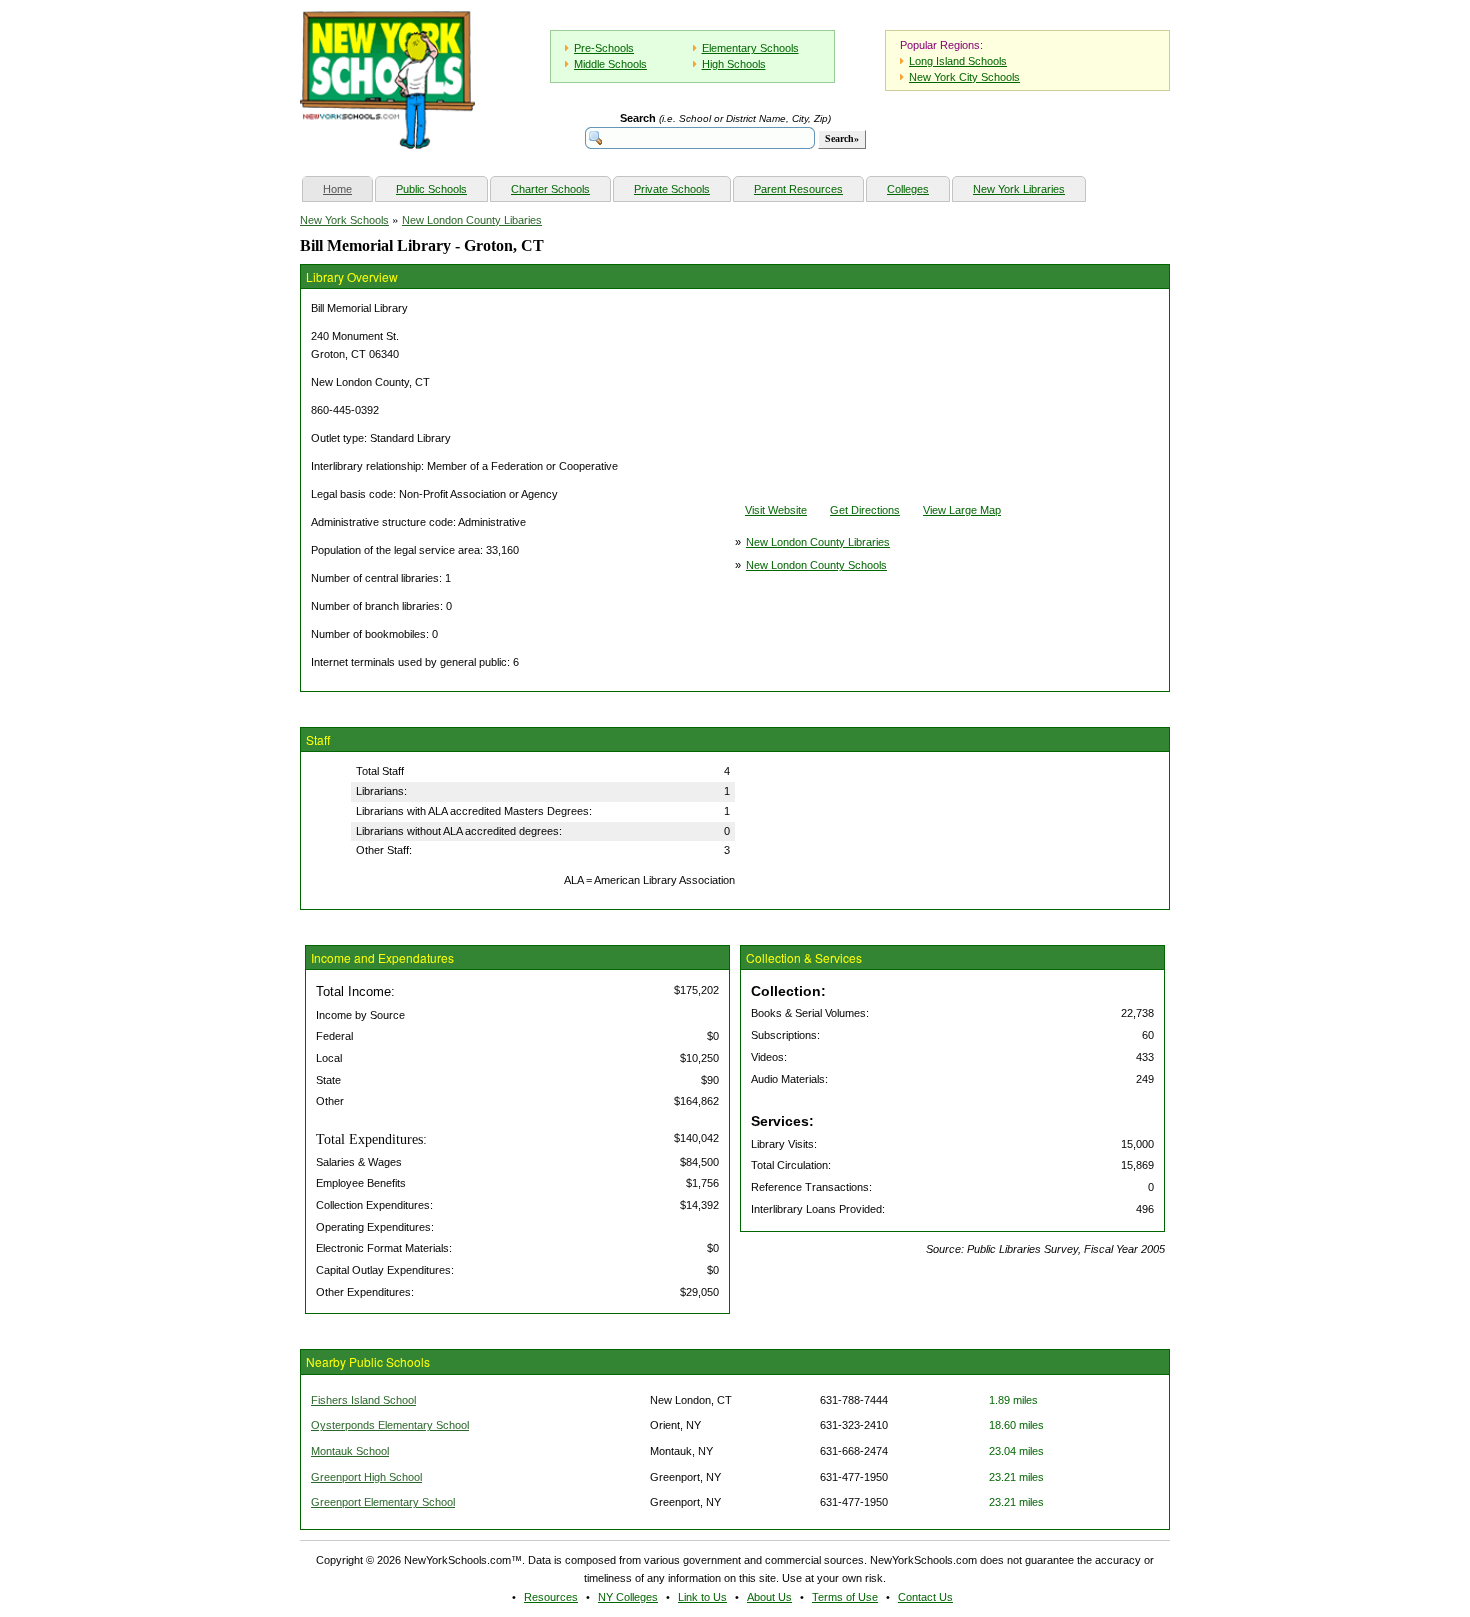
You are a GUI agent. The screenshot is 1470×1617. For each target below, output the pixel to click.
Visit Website (776, 510)
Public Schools (431, 189)
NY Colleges (628, 1597)
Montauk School (350, 1451)
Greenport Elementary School (383, 1502)
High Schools (734, 64)
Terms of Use (845, 1597)
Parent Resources (798, 189)
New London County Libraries (818, 542)
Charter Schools (550, 189)
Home (347, 188)
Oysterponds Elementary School (390, 1425)
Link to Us (702, 1597)
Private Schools (672, 189)
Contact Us (925, 1597)
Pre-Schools (604, 48)
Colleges (908, 189)
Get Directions (865, 510)
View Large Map (962, 510)
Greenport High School (366, 1477)
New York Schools (344, 220)
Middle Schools (610, 64)
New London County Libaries (472, 220)
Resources (551, 1597)
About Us (769, 1597)
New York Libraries (1019, 189)
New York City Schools (964, 77)
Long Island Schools (958, 61)
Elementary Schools (750, 48)
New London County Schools (816, 565)
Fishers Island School (363, 1400)
